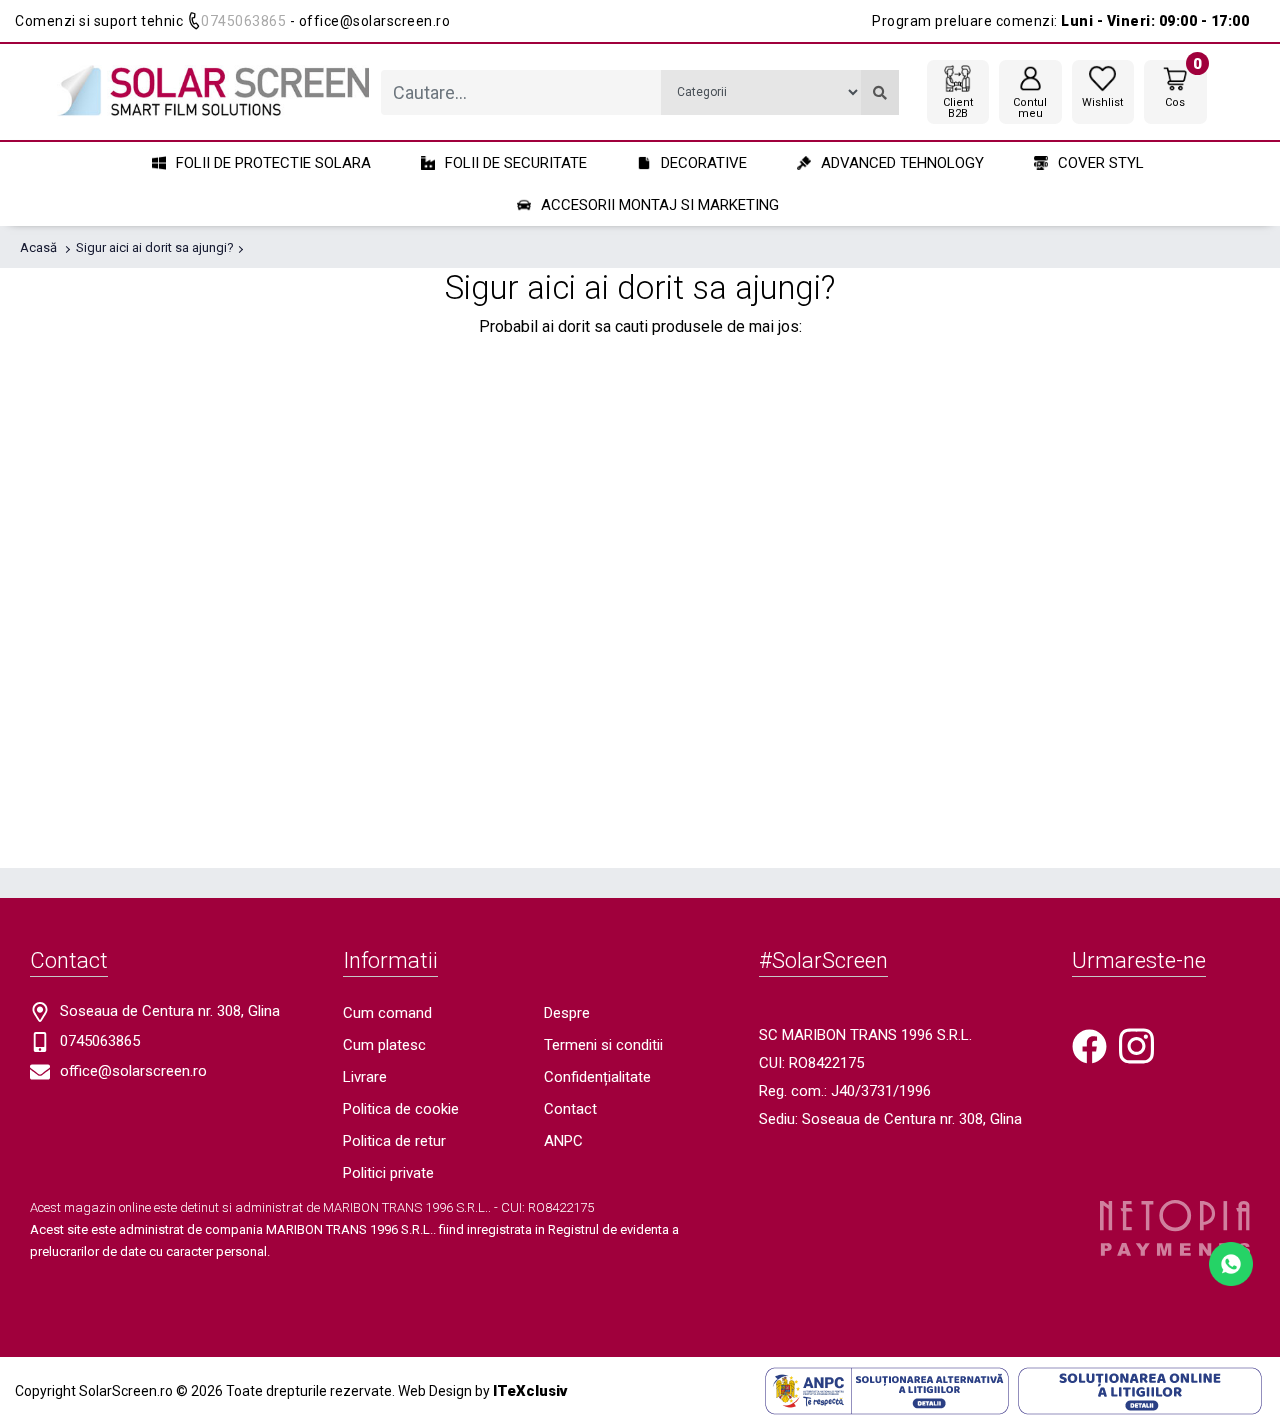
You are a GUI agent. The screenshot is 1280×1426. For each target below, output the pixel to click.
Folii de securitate (516, 163)
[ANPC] (887, 1390)
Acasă (38, 247)
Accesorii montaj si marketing (660, 205)
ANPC (563, 1141)
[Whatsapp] (1231, 1262)
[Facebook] (1089, 1045)
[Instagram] (1136, 1045)
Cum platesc (384, 1045)
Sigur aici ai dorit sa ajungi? (155, 247)
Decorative (704, 163)
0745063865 (243, 21)
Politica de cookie (401, 1109)
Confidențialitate (597, 1077)
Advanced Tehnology (902, 163)
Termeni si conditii (603, 1045)
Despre (567, 1013)
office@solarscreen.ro (133, 1071)
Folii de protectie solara (273, 163)
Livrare (365, 1077)
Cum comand (387, 1013)
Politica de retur (394, 1141)
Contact (570, 1109)
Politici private (388, 1173)
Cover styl (1101, 163)
